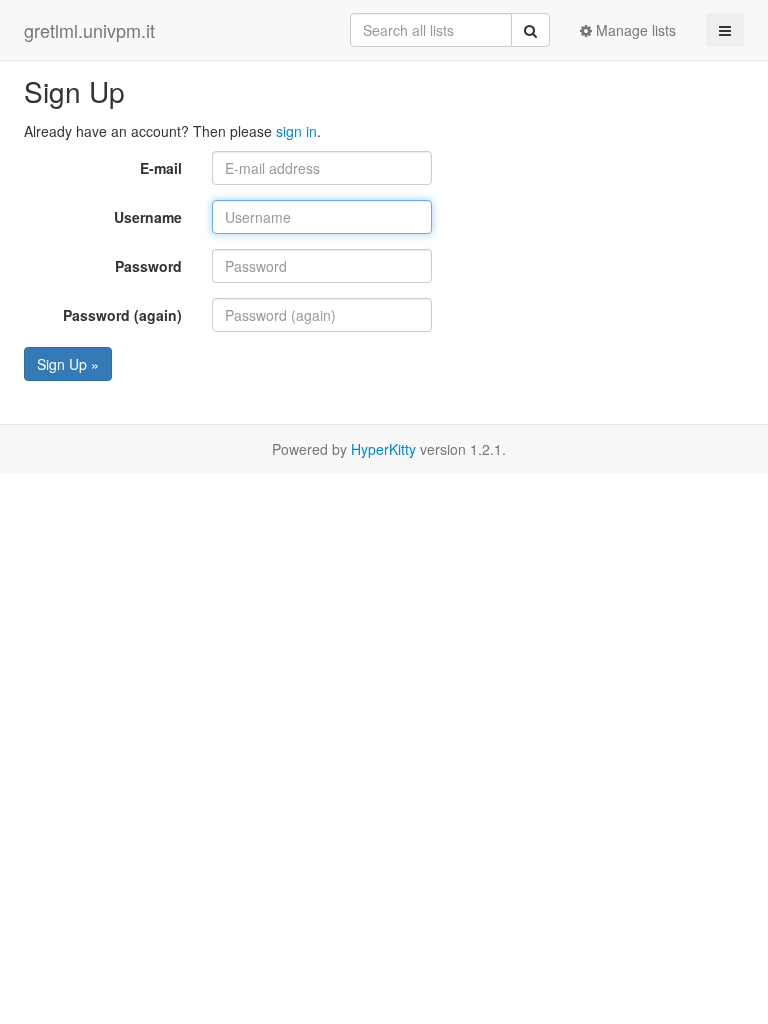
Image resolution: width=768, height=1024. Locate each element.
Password (148, 266)
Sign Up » (68, 364)
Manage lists (634, 30)
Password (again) (122, 315)
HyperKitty (383, 449)
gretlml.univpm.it (89, 30)
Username (148, 217)
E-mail (161, 168)
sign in (296, 131)
